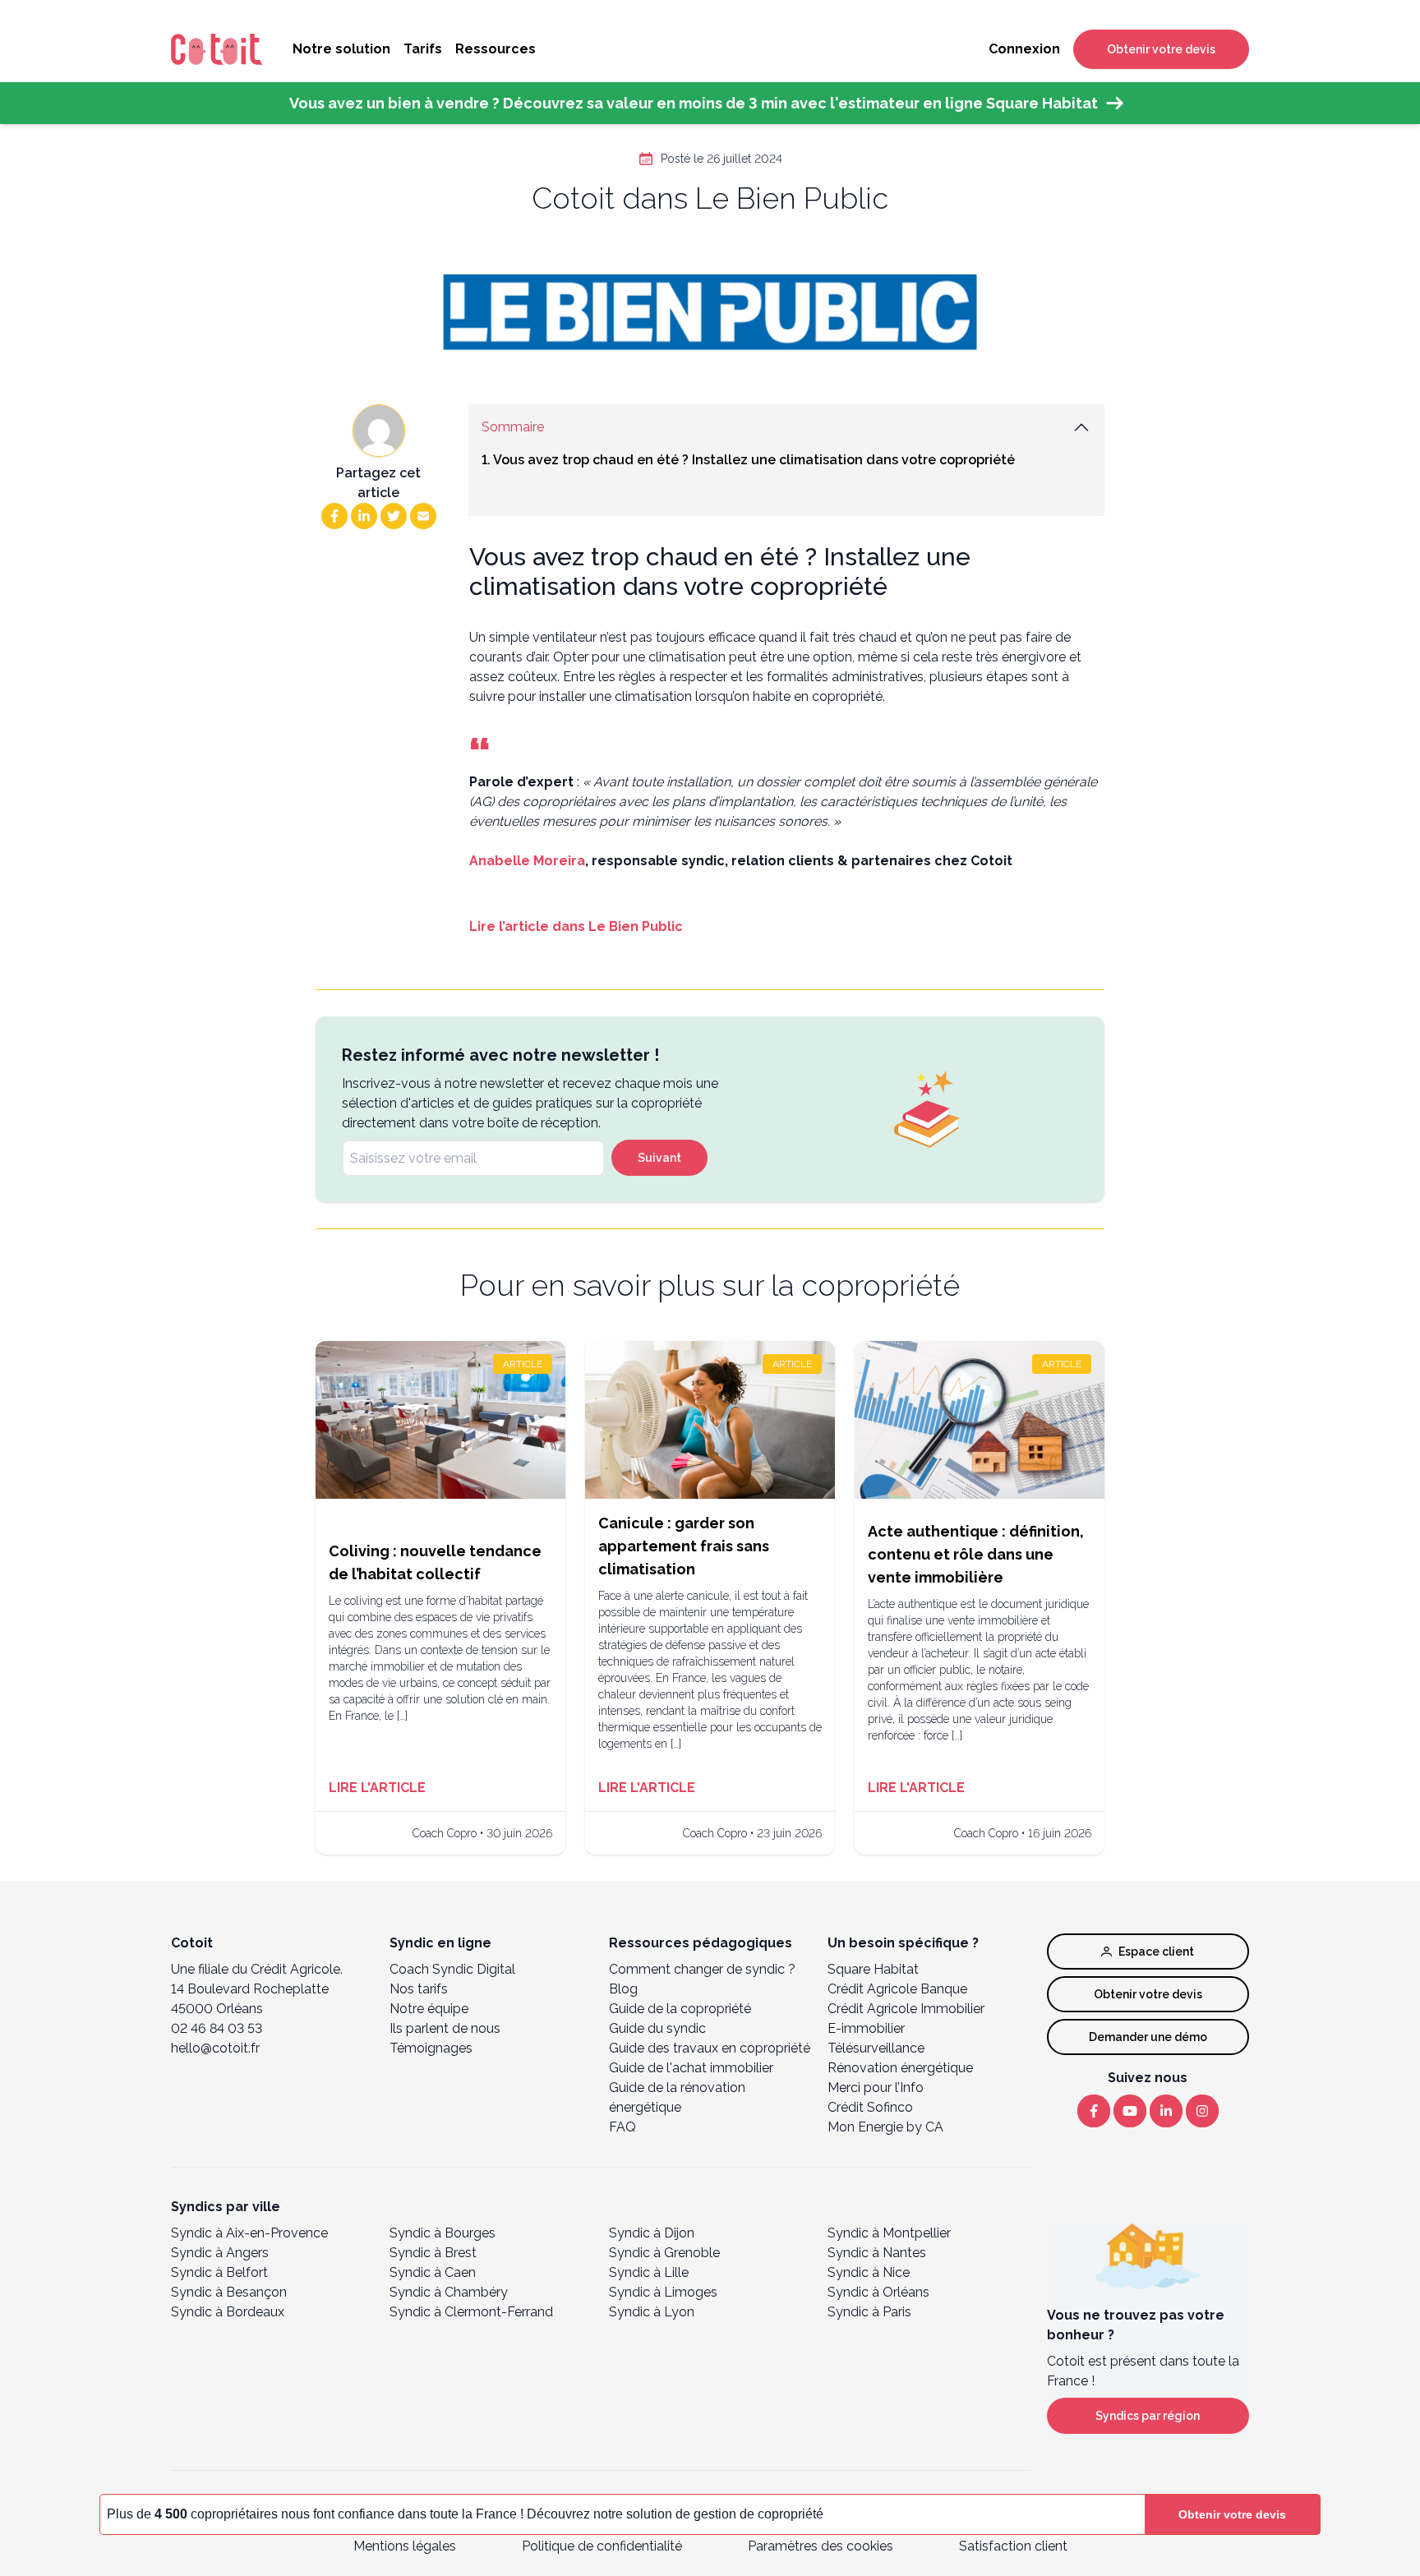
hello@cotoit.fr (215, 2048)
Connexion (1024, 49)
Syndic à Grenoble (664, 2253)
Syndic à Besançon (229, 2292)
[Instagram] (1202, 2111)
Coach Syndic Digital (452, 1969)
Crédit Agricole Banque (897, 1989)
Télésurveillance (876, 2048)
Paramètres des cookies (821, 2546)
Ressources (496, 49)
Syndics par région (1148, 2416)
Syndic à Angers (220, 2253)
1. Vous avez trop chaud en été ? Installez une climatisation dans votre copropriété (748, 460)
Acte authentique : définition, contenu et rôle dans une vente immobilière (976, 1554)
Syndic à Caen (433, 2272)
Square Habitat (873, 1969)
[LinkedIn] (1166, 2111)
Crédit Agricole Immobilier (906, 2009)
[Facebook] (1094, 2111)
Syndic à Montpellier (889, 2233)
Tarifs (423, 49)
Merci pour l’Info (876, 2088)
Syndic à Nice (869, 2272)
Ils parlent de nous (445, 2028)
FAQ (622, 2127)
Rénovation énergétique (900, 2068)
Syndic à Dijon (652, 2233)
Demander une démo (1148, 2037)
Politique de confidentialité (602, 2546)
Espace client (1156, 1952)
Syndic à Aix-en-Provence (249, 2233)
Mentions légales (405, 2546)
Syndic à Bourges (443, 2233)
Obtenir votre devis (1161, 49)
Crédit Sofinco (870, 2107)
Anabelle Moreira (527, 861)
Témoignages (431, 2048)
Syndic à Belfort (219, 2272)
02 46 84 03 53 (217, 2028)
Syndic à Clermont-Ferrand (471, 2312)
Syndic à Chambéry (449, 2292)
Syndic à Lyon (652, 2312)
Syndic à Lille (649, 2272)
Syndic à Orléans (878, 2292)
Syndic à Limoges (663, 2292)
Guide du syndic (657, 2028)
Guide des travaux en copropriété (710, 2048)
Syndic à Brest (433, 2253)
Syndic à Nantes (877, 2253)
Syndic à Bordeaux (228, 2312)
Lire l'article (377, 1788)
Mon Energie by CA (885, 2127)
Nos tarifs (419, 1989)
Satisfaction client (1013, 2546)
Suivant (659, 1158)
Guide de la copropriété (680, 2009)
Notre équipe (429, 2009)
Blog (623, 1989)
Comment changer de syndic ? (702, 1969)
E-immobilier (866, 2028)
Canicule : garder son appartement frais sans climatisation (684, 1546)
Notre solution (341, 49)
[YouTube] (1130, 2111)
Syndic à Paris (869, 2312)
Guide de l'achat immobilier (691, 2068)
